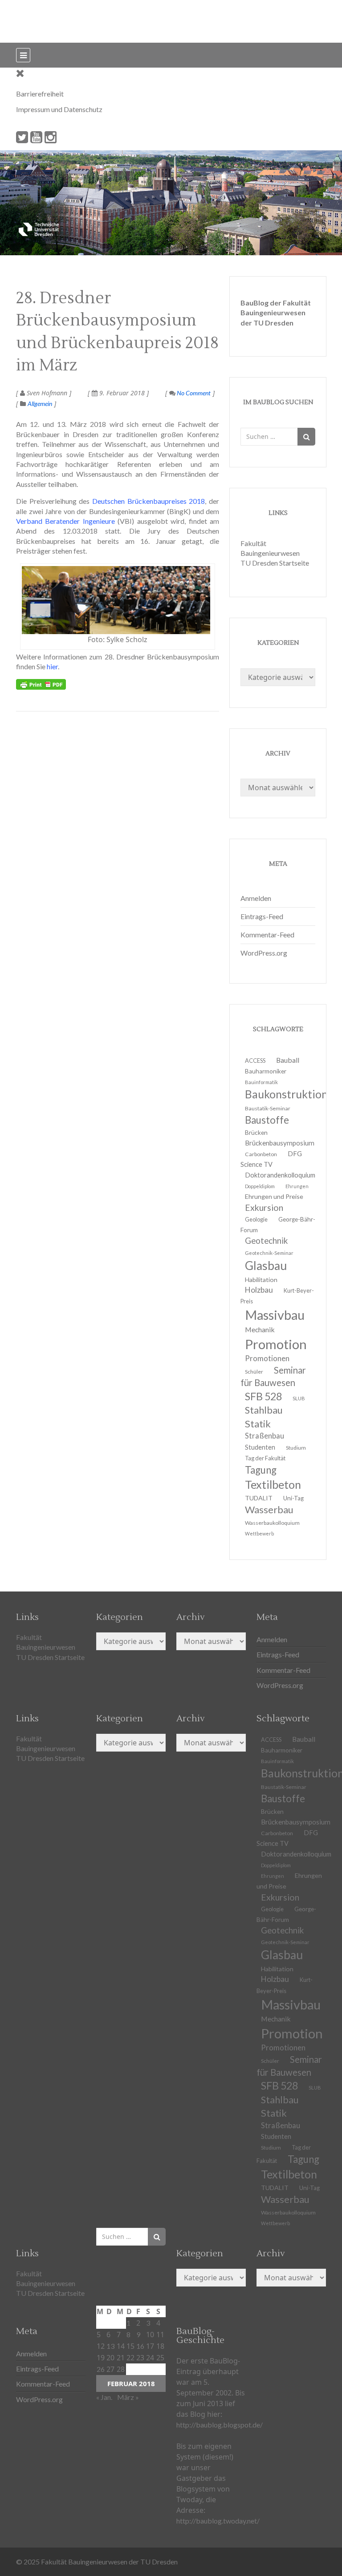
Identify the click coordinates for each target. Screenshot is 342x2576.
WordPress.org (264, 953)
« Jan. (104, 2397)
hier (52, 666)
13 (110, 2346)
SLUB (299, 1398)
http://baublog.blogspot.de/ (220, 2425)
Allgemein (40, 404)
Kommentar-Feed (267, 934)
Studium (296, 1448)
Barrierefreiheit (40, 94)
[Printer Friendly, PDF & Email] (41, 684)
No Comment (193, 393)
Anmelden (256, 898)
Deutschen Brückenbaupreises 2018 (149, 501)
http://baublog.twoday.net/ (218, 2521)
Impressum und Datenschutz (59, 109)
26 (101, 2369)
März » (128, 2397)
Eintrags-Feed (262, 916)
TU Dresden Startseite (275, 563)
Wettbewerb (259, 1533)
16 (140, 2346)
